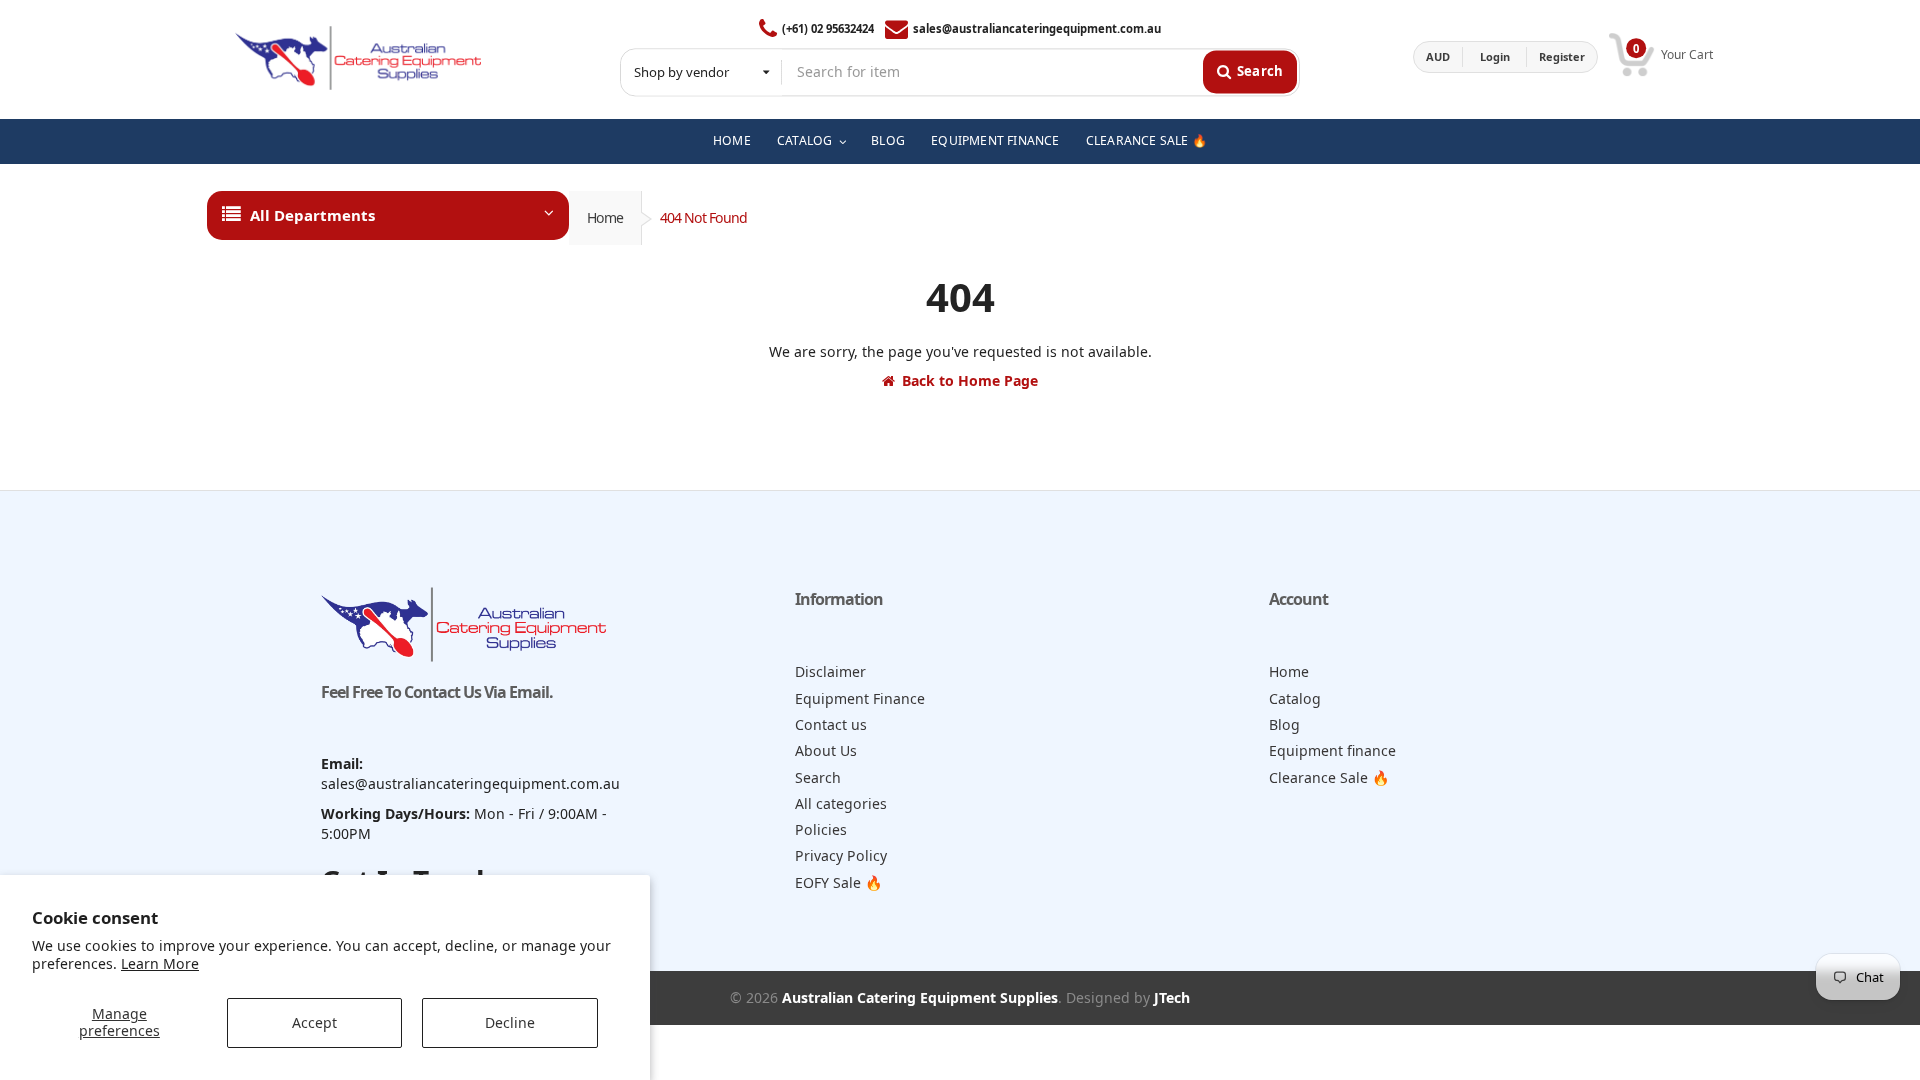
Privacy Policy (841, 855)
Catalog (1295, 698)
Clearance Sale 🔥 (1329, 777)
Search (818, 777)
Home (605, 217)
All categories (841, 803)
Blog (1284, 724)
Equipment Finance (860, 698)
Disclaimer (830, 671)
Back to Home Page (970, 380)
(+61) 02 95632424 (828, 28)
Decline (510, 1022)
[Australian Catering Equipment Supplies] (358, 57)
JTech (1172, 997)
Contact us (831, 724)
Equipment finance (1332, 750)
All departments (312, 215)
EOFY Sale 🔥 (839, 882)
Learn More (160, 963)
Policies (821, 829)
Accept (314, 1022)
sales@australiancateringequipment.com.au (1037, 28)
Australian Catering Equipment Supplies (920, 997)
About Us (826, 750)
